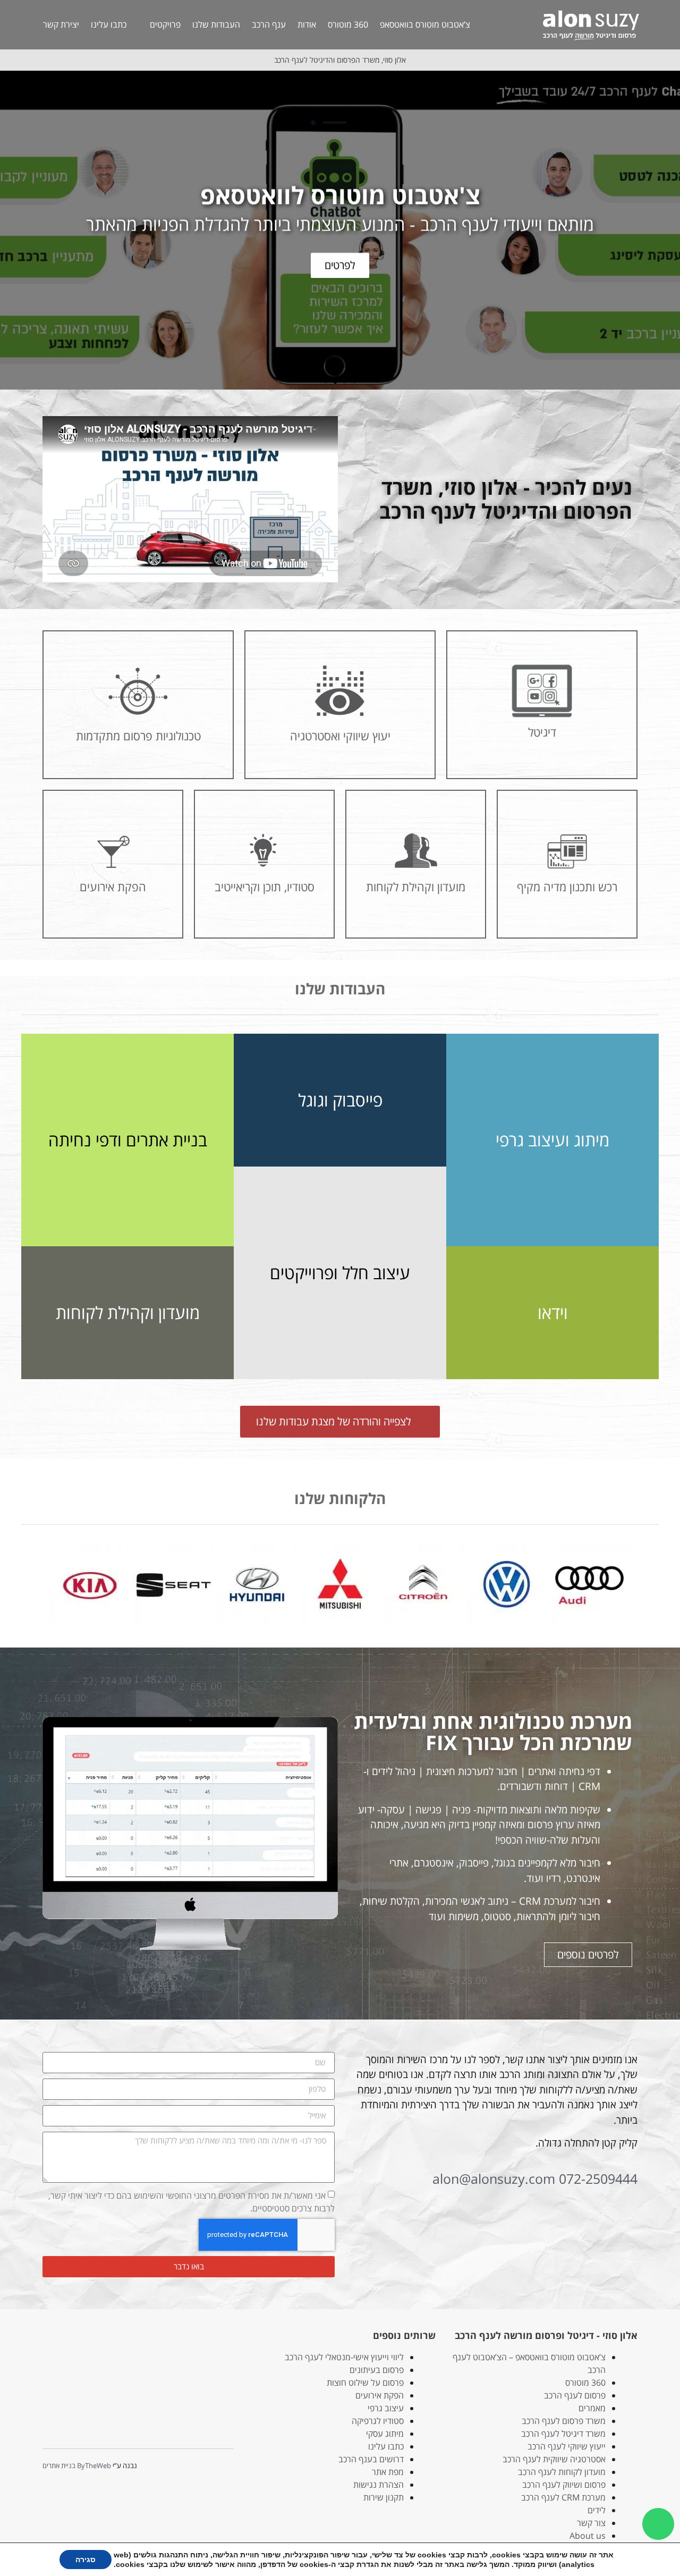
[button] (670, 230)
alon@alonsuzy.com (494, 2178)
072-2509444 (598, 2178)
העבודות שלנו (216, 24)
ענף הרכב (269, 24)
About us (588, 2536)
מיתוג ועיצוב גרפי (552, 1140)
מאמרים (592, 2408)
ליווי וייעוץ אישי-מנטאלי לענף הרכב (344, 2357)
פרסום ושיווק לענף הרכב (564, 2485)
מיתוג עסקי (385, 2434)
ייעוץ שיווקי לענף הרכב (567, 2446)
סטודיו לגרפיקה (378, 2421)
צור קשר (591, 2523)
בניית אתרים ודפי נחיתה (128, 1140)
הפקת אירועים (380, 2395)
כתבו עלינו (109, 24)
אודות (307, 24)
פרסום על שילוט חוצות (365, 2383)
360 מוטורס (348, 24)
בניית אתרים (59, 2465)
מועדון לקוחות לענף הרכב (562, 2472)
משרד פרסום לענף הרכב (564, 2421)
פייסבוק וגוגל (340, 1100)
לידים (597, 2510)
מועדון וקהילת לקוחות (128, 1312)
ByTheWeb (94, 2465)
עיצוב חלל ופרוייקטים (340, 1273)
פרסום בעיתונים (377, 2370)
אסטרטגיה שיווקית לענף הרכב (554, 2459)
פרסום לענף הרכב (575, 2395)
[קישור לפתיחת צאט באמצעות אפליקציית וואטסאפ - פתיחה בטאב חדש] (658, 2524)
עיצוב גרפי (386, 2408)
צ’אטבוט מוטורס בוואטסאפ (425, 24)
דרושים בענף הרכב (371, 2459)
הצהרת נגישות (379, 2485)
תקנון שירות (384, 2497)
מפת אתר (388, 2472)
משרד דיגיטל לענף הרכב (563, 2434)
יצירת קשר (61, 24)
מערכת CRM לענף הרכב (563, 2497)
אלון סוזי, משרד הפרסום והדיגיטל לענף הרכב (340, 60)
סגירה (86, 2560)
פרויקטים (165, 24)
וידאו (553, 1312)
